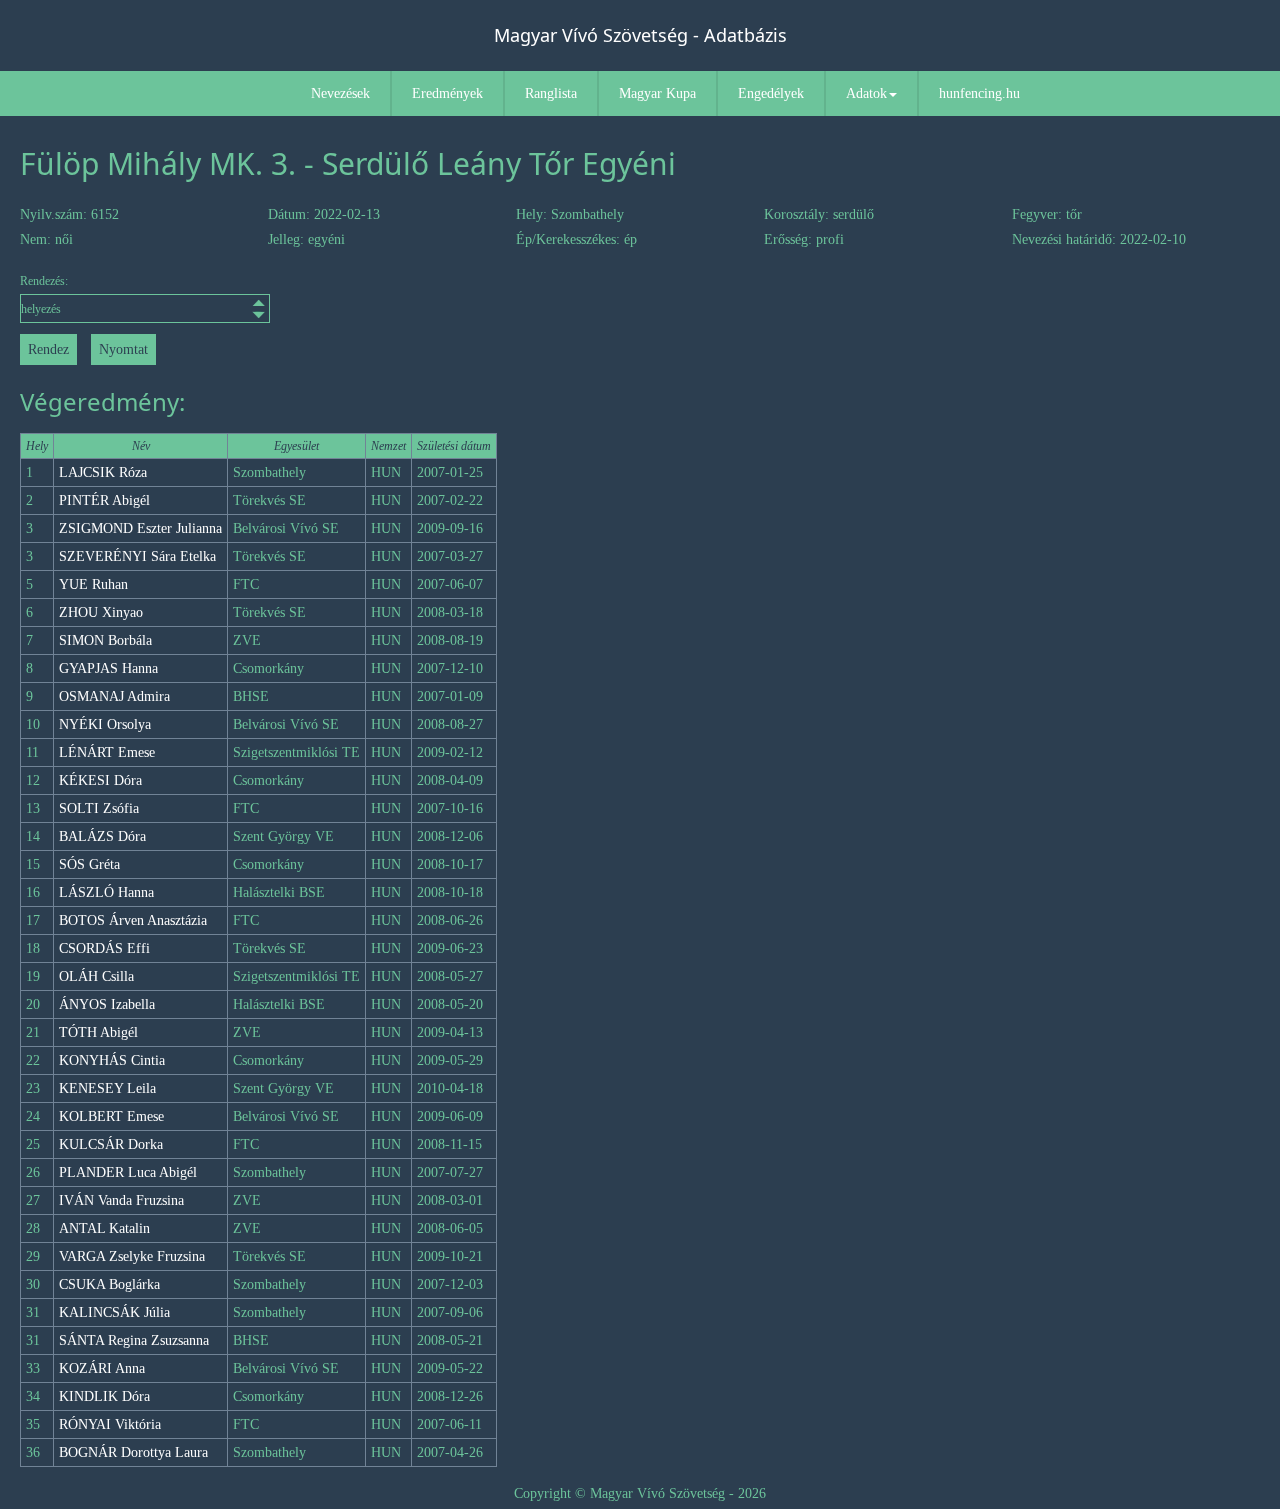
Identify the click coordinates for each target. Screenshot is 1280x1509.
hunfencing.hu (979, 93)
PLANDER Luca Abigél (128, 1172)
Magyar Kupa (657, 93)
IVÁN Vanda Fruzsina (121, 1200)
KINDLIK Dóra (104, 1396)
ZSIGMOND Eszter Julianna (140, 528)
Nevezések (340, 93)
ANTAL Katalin (104, 1228)
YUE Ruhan (93, 584)
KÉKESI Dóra (100, 780)
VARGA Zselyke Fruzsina (132, 1256)
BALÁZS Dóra (102, 836)
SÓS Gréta (89, 864)
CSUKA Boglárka (109, 1284)
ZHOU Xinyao (101, 612)
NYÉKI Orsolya (105, 724)
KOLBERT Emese (111, 1116)
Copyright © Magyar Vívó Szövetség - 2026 (640, 1493)
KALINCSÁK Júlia (114, 1312)
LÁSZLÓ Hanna (106, 892)
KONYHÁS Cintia (112, 1060)
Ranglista (551, 93)
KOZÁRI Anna (102, 1368)
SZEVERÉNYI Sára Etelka (137, 556)
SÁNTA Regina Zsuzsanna (134, 1340)
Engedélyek (771, 93)
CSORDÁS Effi (104, 948)
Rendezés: (44, 281)
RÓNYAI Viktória (110, 1424)
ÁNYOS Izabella (107, 1004)
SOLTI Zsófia (99, 808)
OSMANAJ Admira (114, 696)
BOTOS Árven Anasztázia (133, 920)
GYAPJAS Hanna (108, 668)
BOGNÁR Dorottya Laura (133, 1452)
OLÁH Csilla (96, 976)
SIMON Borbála (105, 640)
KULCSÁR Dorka (111, 1144)
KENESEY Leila (107, 1088)
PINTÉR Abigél (104, 500)
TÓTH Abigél (98, 1032)
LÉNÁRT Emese (107, 752)
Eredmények (447, 93)
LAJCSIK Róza (103, 472)
